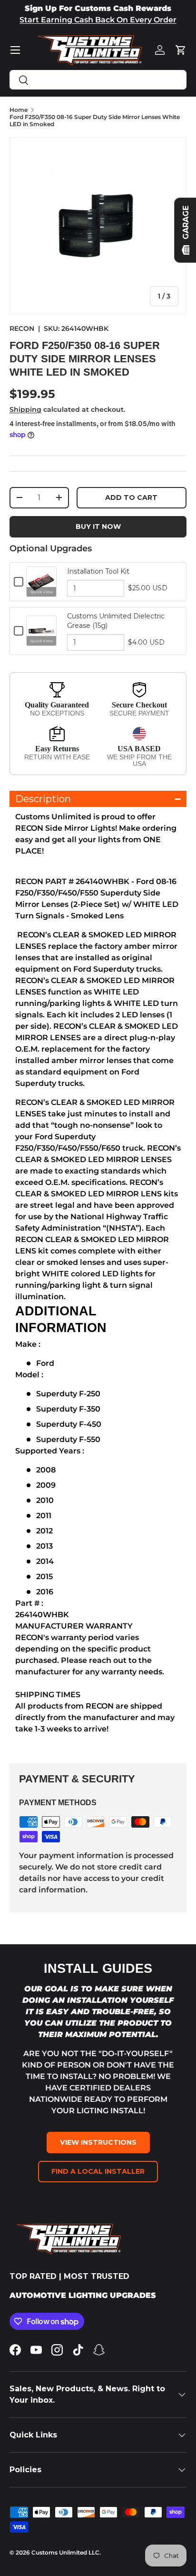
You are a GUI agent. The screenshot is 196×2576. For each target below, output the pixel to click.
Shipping (25, 409)
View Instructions (98, 2142)
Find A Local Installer (98, 2171)
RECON (22, 328)
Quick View (42, 592)
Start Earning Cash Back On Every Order (98, 20)
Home (19, 110)
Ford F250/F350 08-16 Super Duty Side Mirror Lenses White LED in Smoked (95, 120)
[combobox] (98, 80)
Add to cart (131, 497)
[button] (181, 50)
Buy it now (98, 527)
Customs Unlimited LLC (65, 2552)
